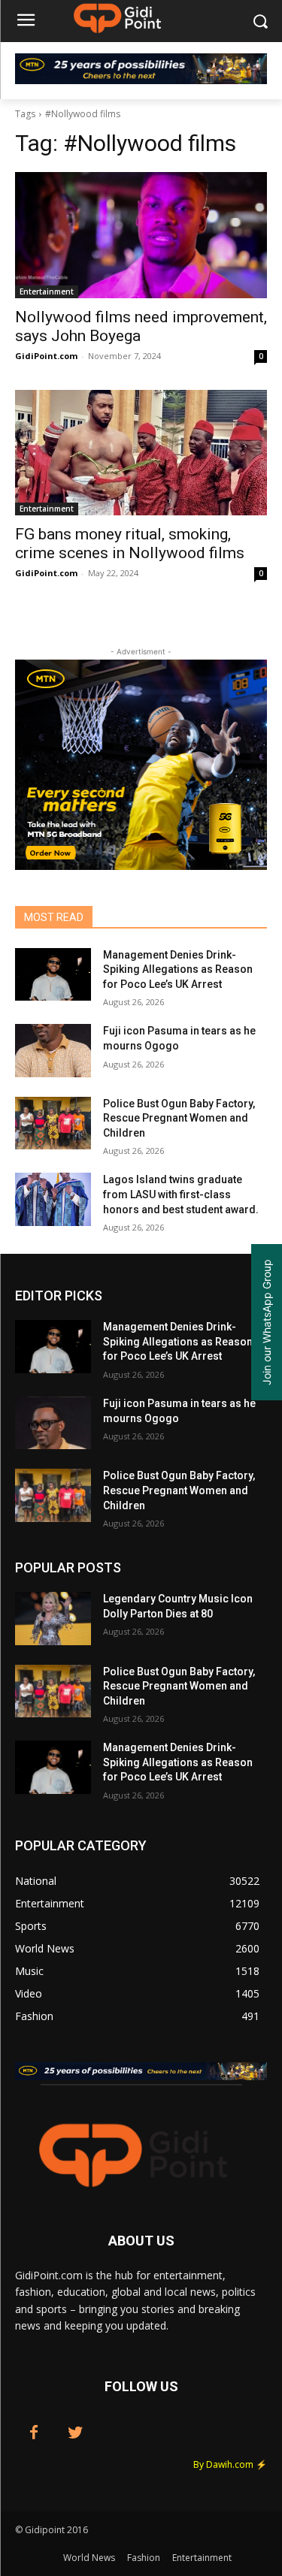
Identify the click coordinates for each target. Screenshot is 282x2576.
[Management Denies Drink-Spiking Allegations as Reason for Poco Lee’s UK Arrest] (53, 974)
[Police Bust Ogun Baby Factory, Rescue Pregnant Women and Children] (53, 1123)
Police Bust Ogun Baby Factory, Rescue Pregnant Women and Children (179, 1118)
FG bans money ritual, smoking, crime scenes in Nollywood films (130, 544)
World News (89, 2558)
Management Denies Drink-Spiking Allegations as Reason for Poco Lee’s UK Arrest (178, 969)
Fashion (144, 2558)
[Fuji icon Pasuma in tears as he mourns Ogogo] (53, 1050)
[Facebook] (34, 2433)
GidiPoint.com (46, 356)
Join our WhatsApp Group (267, 1322)
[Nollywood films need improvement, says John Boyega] (141, 235)
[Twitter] (75, 2433)
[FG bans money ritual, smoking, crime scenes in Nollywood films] (141, 453)
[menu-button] (26, 22)
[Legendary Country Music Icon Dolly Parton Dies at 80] (53, 1618)
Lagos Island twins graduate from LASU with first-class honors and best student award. (181, 1194)
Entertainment (47, 291)
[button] (260, 21)
